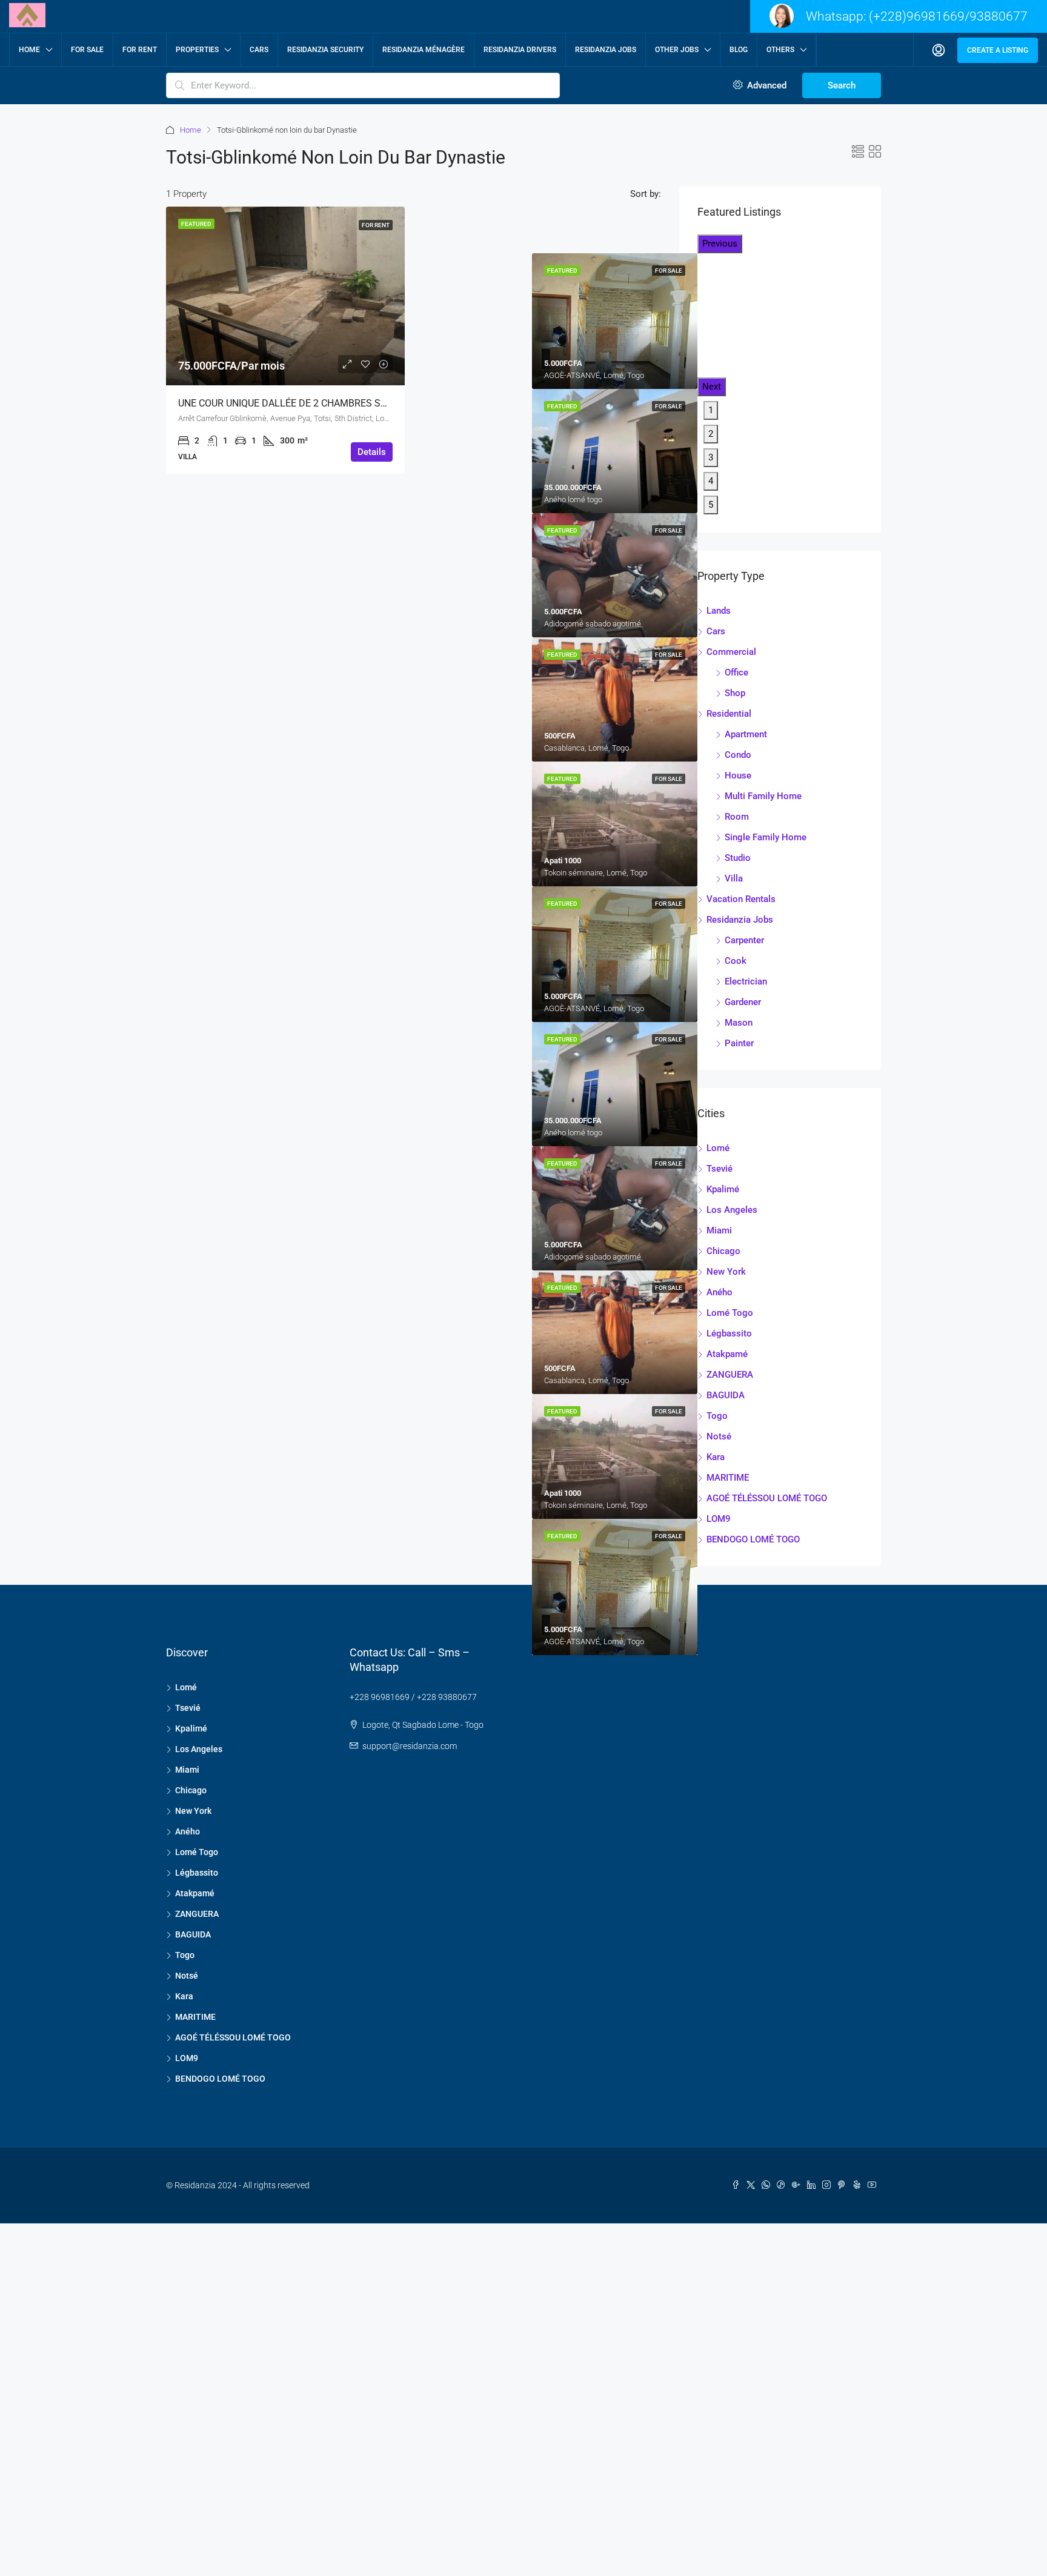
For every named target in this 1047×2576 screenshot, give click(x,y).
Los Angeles (732, 1210)
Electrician (746, 981)
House (738, 775)
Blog (739, 50)
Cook (736, 961)
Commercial (731, 652)
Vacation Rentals (741, 899)
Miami (719, 1230)
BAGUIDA (726, 1395)
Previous (720, 244)
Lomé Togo (730, 1313)
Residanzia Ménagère (424, 50)
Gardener (743, 1002)
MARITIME (728, 1478)
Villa (734, 878)
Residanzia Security (325, 50)
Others (780, 50)
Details (372, 452)
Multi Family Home (763, 796)
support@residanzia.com (410, 1746)
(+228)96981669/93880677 (948, 16)
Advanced (766, 85)
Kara (716, 1457)
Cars (259, 50)
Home (29, 50)
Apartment (746, 734)
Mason (739, 1023)
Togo (717, 1416)
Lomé (718, 1148)
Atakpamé (727, 1354)
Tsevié (720, 1169)
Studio (738, 858)
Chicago (723, 1251)
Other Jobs (677, 50)
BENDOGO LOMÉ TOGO (753, 1539)
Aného (720, 1292)
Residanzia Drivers (520, 50)
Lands (719, 611)
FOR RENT (140, 50)
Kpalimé (723, 1189)
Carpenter (744, 940)
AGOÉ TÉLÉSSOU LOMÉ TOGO (767, 1498)
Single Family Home (766, 837)
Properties (197, 50)
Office (736, 672)
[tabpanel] (615, 451)
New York (726, 1272)
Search (842, 85)
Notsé (719, 1436)
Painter (739, 1043)
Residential (729, 714)
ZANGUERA (730, 1375)
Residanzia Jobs (606, 50)
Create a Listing (998, 50)
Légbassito (729, 1333)
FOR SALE (87, 50)
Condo (738, 755)
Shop (735, 693)
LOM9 (719, 1519)
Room (737, 817)
